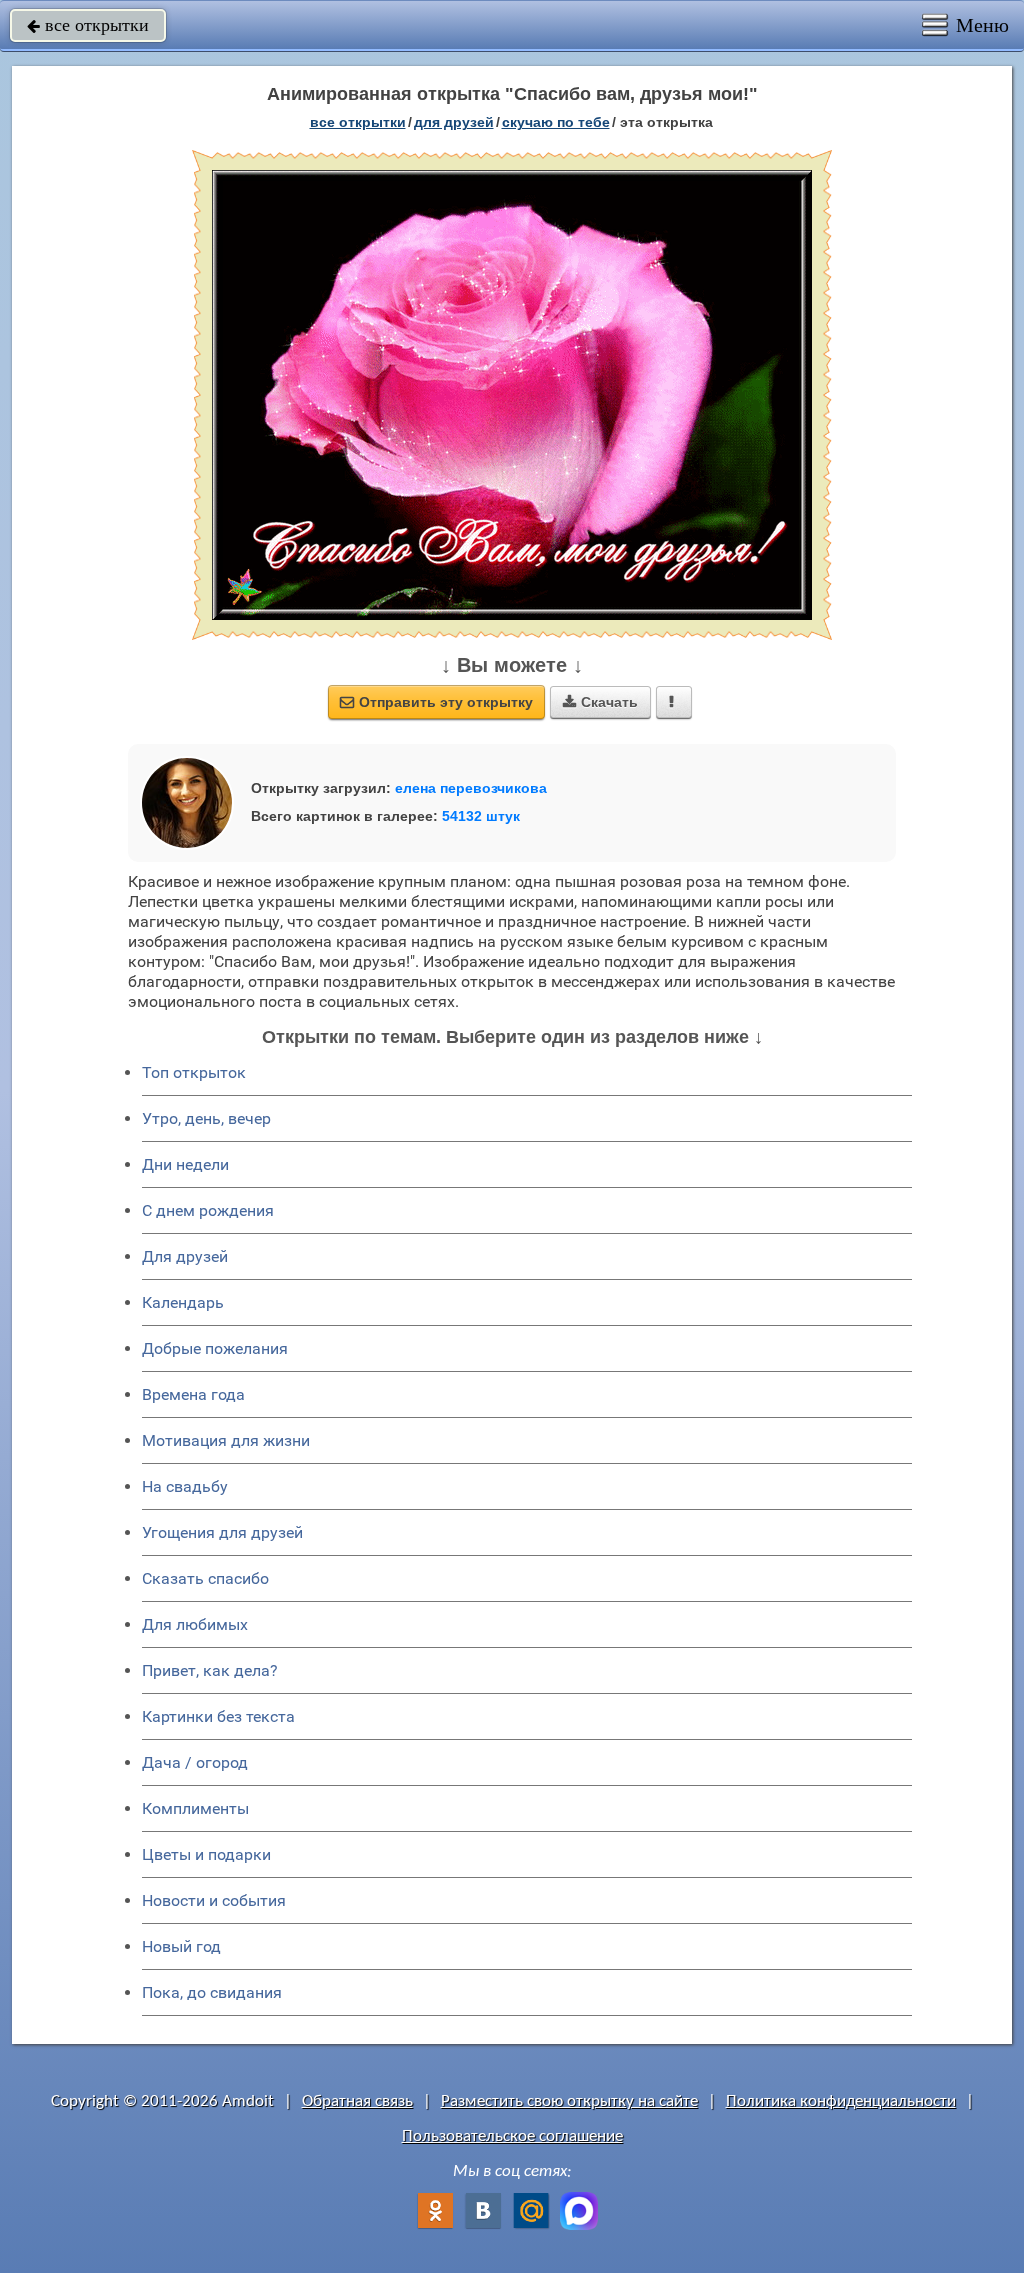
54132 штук (481, 816)
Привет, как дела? (210, 1670)
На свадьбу (185, 1486)
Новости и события (214, 1900)
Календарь (183, 1302)
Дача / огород (195, 1762)
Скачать (600, 702)
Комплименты (195, 1808)
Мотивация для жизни (226, 1440)
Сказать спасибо (205, 1578)
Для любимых (195, 1624)
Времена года (193, 1394)
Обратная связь (357, 2101)
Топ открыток (194, 1072)
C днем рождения (208, 1210)
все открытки (88, 25)
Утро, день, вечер (206, 1118)
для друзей (454, 122)
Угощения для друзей (222, 1532)
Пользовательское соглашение (512, 2136)
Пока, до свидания (212, 1992)
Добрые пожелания (215, 1348)
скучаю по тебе (556, 122)
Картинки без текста (218, 1716)
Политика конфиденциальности (841, 2101)
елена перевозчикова (471, 788)
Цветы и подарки (206, 1854)
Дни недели (185, 1164)
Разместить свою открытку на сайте (569, 2101)
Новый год (181, 1946)
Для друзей (185, 1256)
